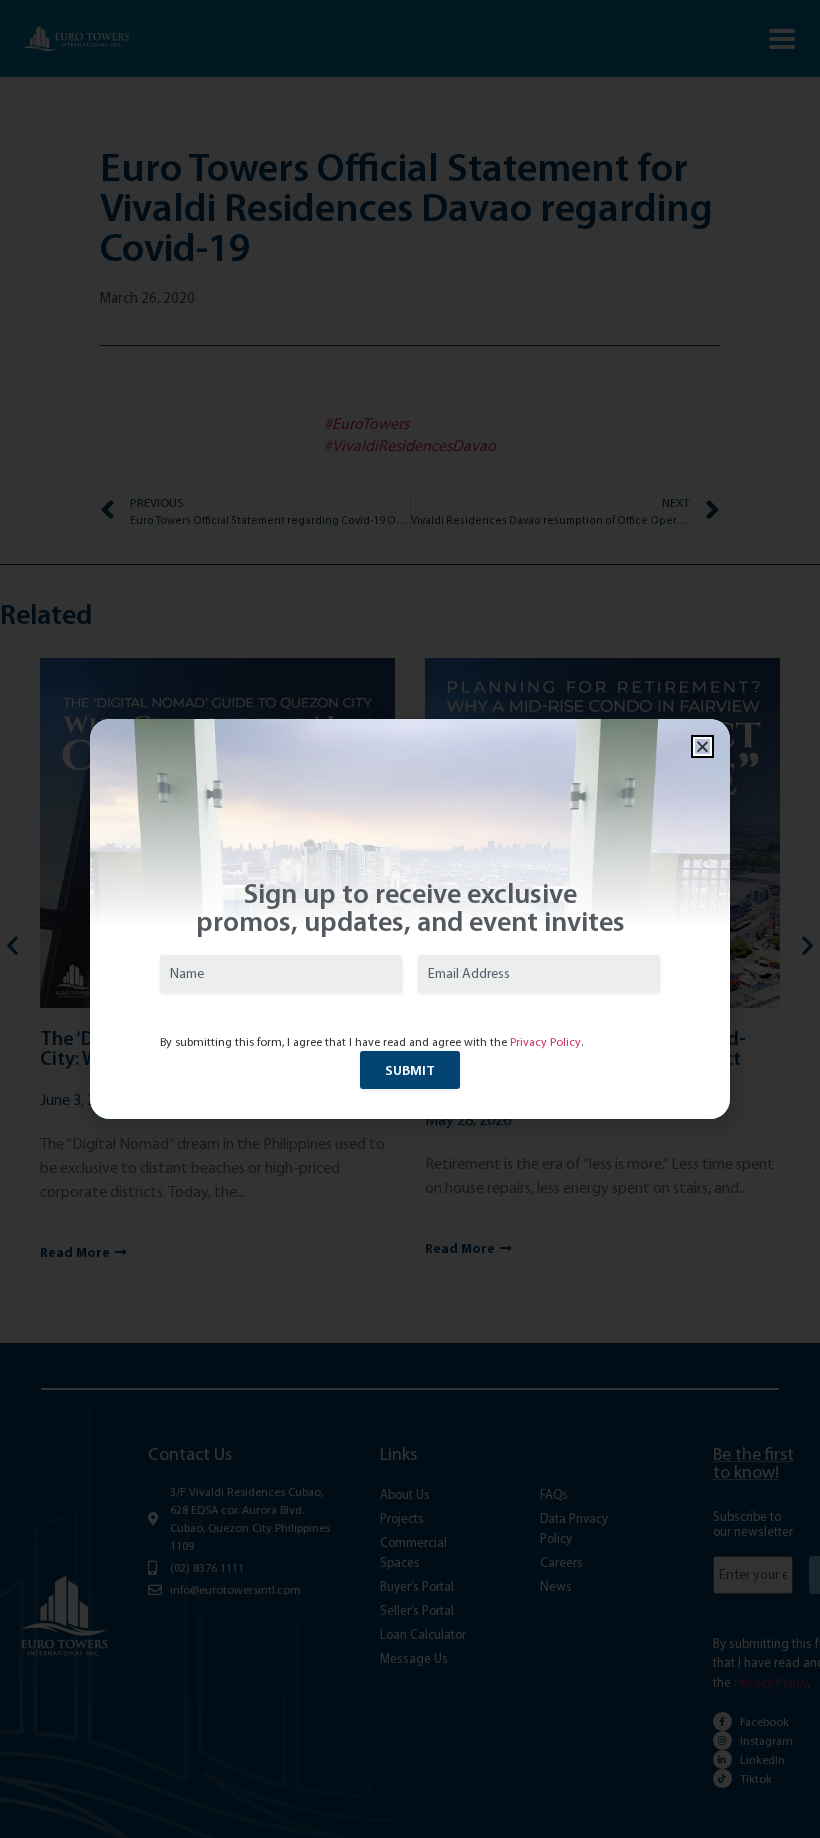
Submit (410, 1070)
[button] (702, 746)
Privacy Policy (545, 1042)
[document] (410, 919)
